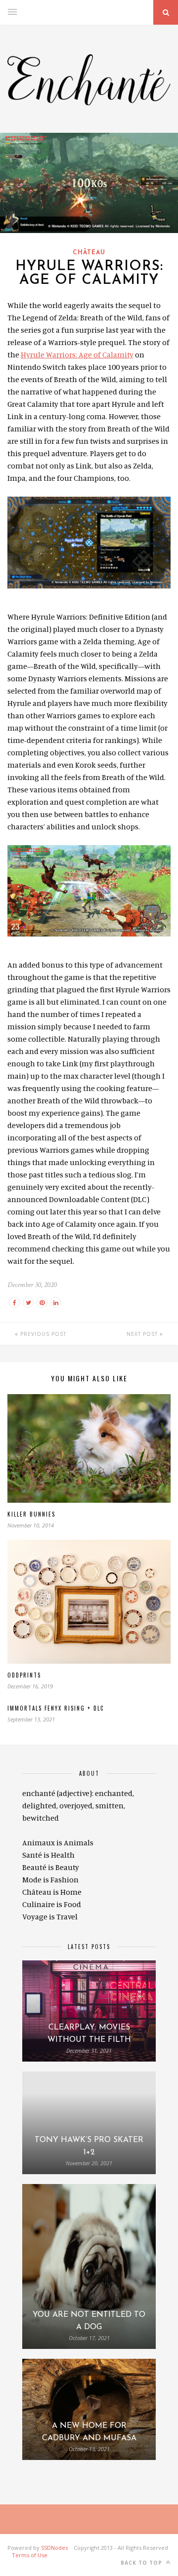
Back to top (142, 2563)
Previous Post (42, 1334)
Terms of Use (30, 2555)
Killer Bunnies (31, 1514)
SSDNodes (54, 2548)
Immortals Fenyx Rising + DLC (56, 1708)
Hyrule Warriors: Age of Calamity (77, 354)
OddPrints (24, 1675)
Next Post (143, 1334)
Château (89, 253)
